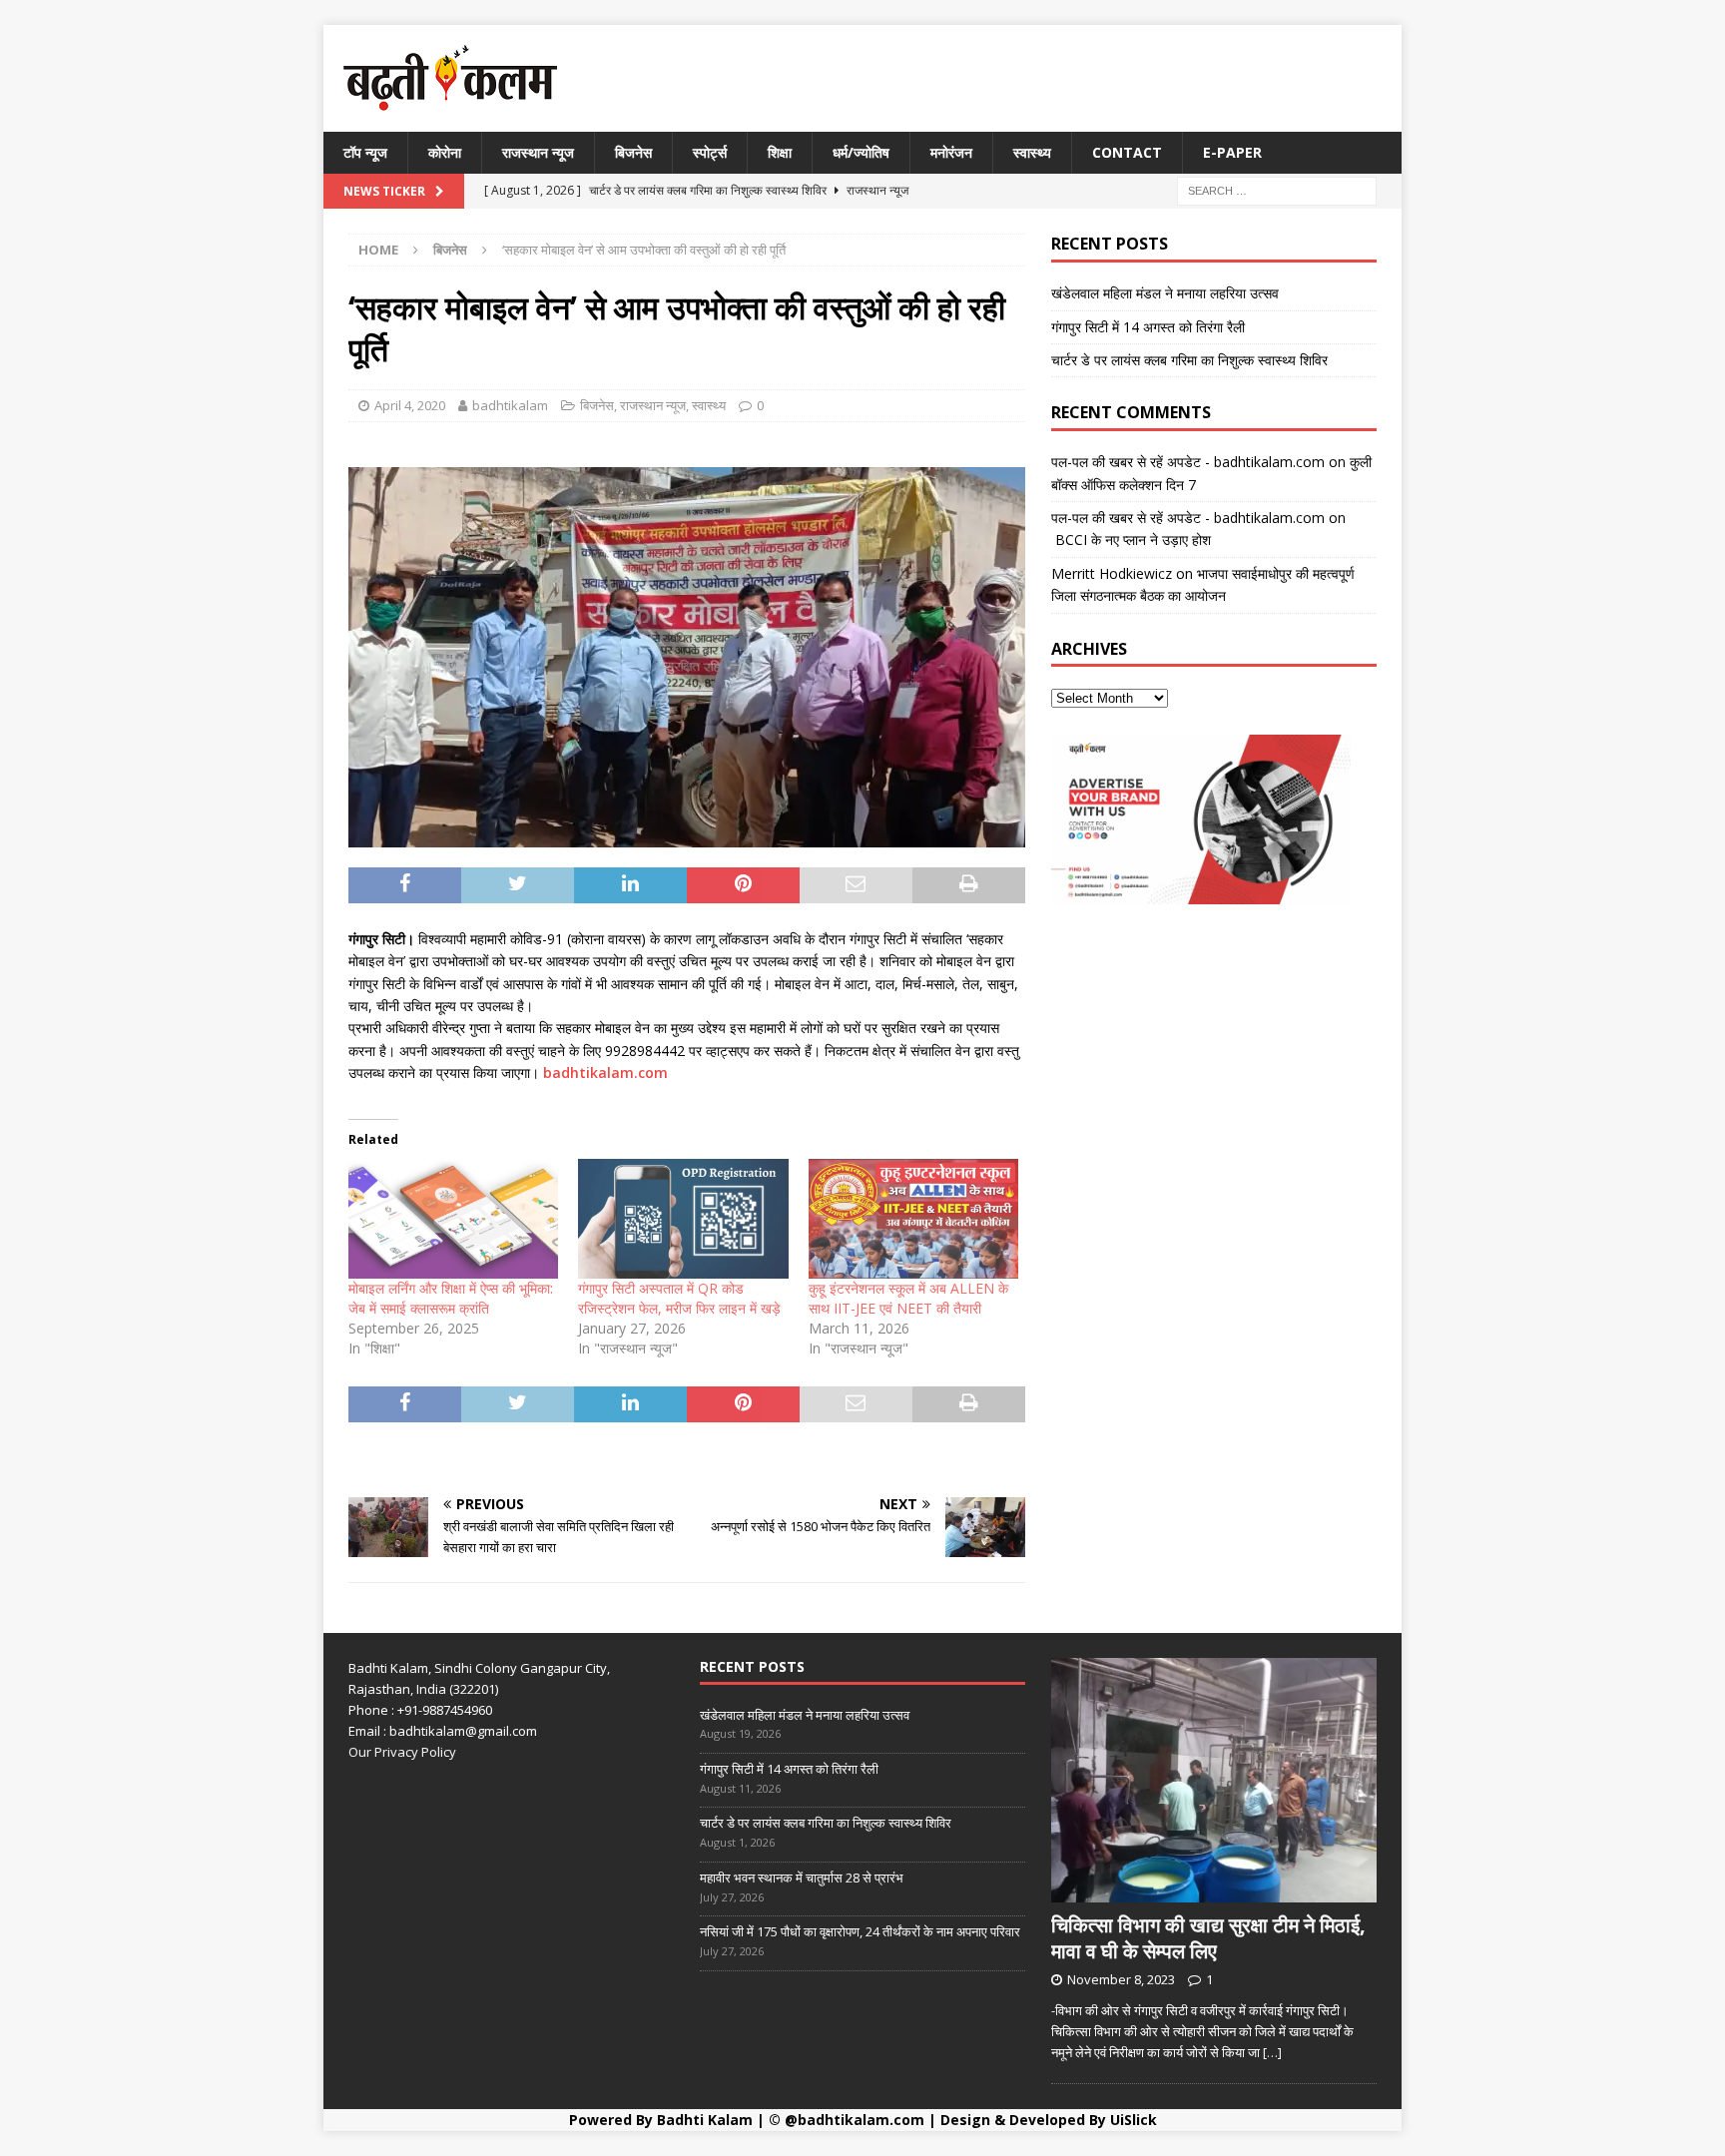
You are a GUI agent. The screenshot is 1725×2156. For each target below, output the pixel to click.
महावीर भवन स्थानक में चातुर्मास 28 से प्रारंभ (802, 1878)
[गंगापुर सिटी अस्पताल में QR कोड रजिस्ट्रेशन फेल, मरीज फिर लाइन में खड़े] (683, 1219)
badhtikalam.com (605, 1073)
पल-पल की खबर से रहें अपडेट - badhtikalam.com (1188, 462)
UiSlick (1134, 2120)
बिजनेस (633, 152)
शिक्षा (780, 152)
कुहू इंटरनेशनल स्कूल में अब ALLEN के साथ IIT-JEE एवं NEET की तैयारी (908, 1298)
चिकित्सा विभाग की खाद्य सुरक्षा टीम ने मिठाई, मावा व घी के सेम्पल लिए (1208, 1938)
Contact (1127, 152)
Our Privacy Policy (402, 1752)
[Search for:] (1277, 190)
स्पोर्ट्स (710, 152)
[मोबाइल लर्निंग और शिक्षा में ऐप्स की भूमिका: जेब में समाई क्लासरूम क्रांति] (453, 1219)
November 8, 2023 (1121, 1979)
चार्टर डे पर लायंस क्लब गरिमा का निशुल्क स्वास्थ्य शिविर (1189, 360)
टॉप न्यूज (365, 152)
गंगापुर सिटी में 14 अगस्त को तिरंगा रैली (1148, 327)
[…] (1272, 2052)
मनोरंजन (951, 152)
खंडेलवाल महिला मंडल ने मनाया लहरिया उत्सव (1165, 293)
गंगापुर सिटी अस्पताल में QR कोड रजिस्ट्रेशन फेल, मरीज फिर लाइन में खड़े (679, 1298)
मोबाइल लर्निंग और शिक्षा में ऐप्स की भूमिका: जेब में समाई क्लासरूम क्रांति (451, 1298)
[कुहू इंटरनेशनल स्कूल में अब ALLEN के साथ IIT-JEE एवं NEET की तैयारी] (913, 1219)
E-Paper (1232, 152)
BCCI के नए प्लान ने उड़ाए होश (1131, 539)
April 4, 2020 (410, 405)
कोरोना (445, 152)
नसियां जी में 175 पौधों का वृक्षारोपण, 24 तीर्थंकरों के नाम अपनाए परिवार (860, 1931)
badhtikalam (510, 405)
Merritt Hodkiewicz (1112, 573)
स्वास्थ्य (1032, 152)
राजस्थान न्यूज (538, 152)
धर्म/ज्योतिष (861, 152)
